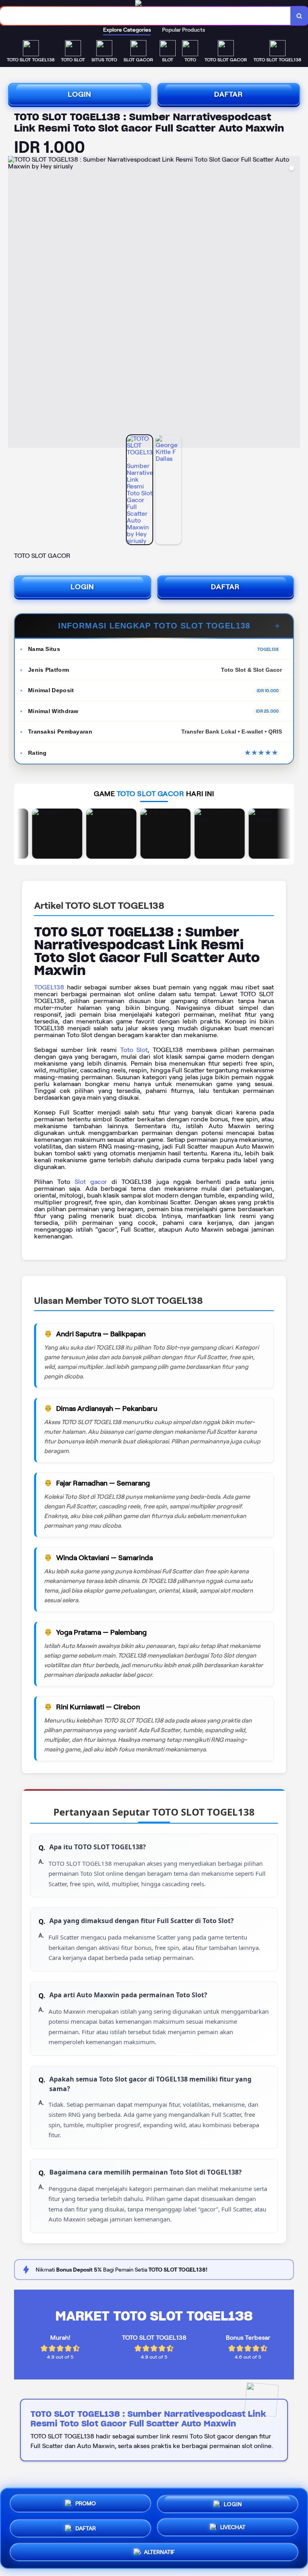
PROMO (86, 2503)
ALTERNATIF (159, 2549)
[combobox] (145, 16)
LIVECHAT (233, 2526)
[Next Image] (294, 303)
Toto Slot (134, 1050)
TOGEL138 (49, 987)
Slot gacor (91, 1182)
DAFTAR (229, 94)
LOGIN (80, 94)
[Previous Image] (14, 303)
